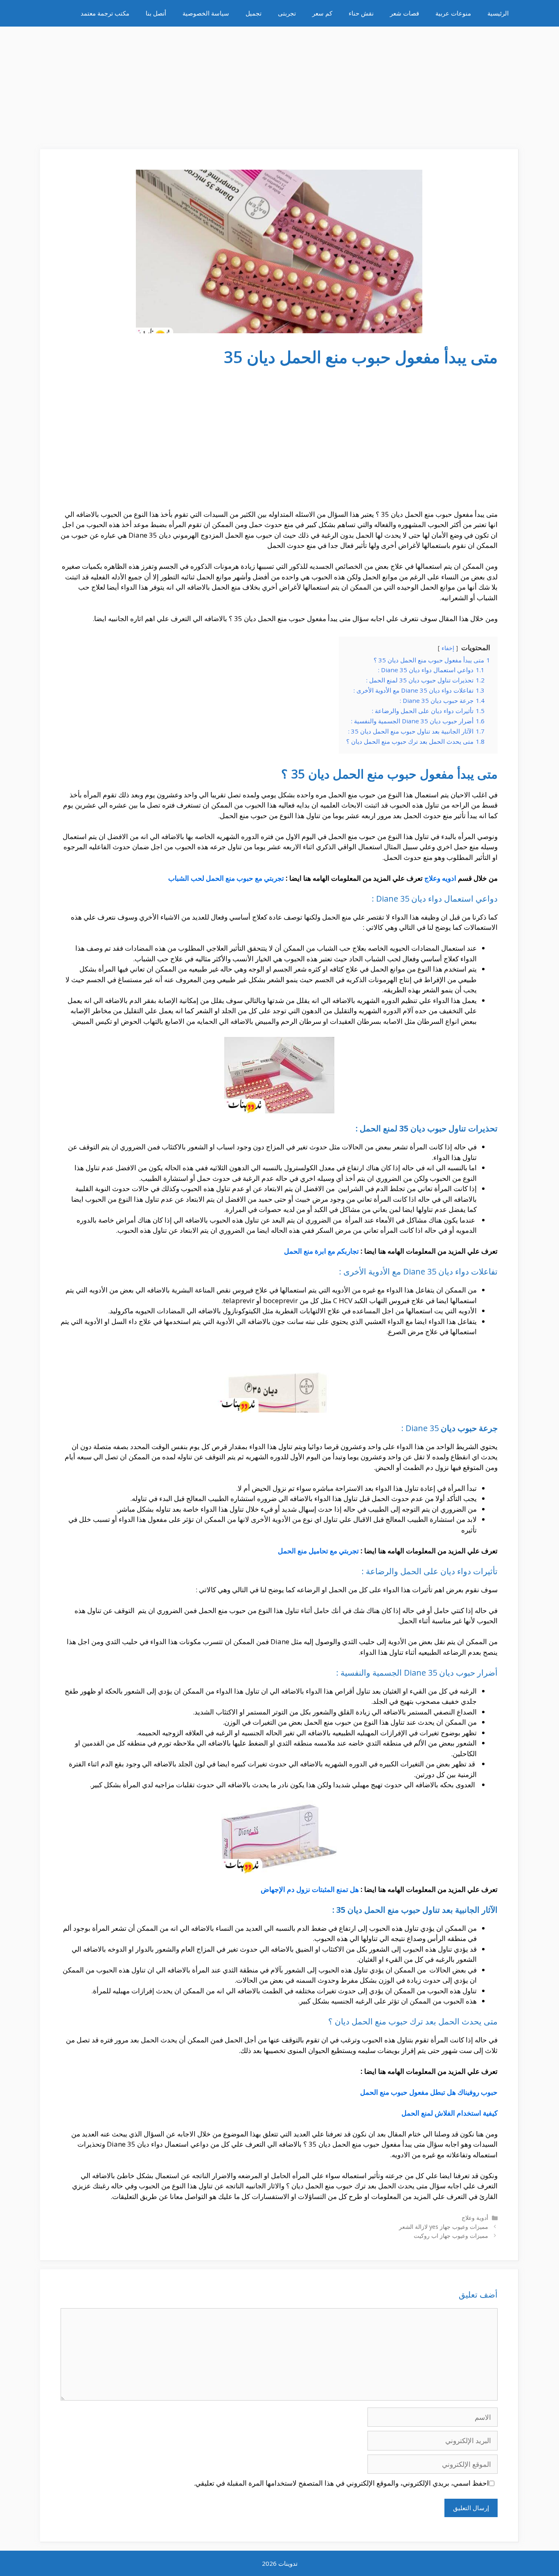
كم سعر (322, 13)
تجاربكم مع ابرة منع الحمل (321, 1251)
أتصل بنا (156, 13)
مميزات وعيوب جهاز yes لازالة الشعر (444, 2227)
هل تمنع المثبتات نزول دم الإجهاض (310, 1889)
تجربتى (287, 13)
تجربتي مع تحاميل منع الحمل (318, 1551)
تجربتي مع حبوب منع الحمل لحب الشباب (226, 878)
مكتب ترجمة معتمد (105, 13)
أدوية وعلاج (475, 2218)
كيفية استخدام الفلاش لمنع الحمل (450, 2113)
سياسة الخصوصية (206, 13)
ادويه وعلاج (440, 878)
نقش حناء (361, 13)
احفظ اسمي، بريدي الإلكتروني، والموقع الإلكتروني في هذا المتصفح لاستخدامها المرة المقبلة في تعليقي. (341, 2483)
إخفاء (448, 648)
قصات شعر (405, 13)
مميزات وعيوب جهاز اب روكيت (451, 2236)
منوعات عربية (453, 13)
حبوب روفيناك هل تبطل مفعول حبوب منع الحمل (429, 2092)
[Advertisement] (279, 84)
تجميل (254, 13)
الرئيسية (498, 13)
